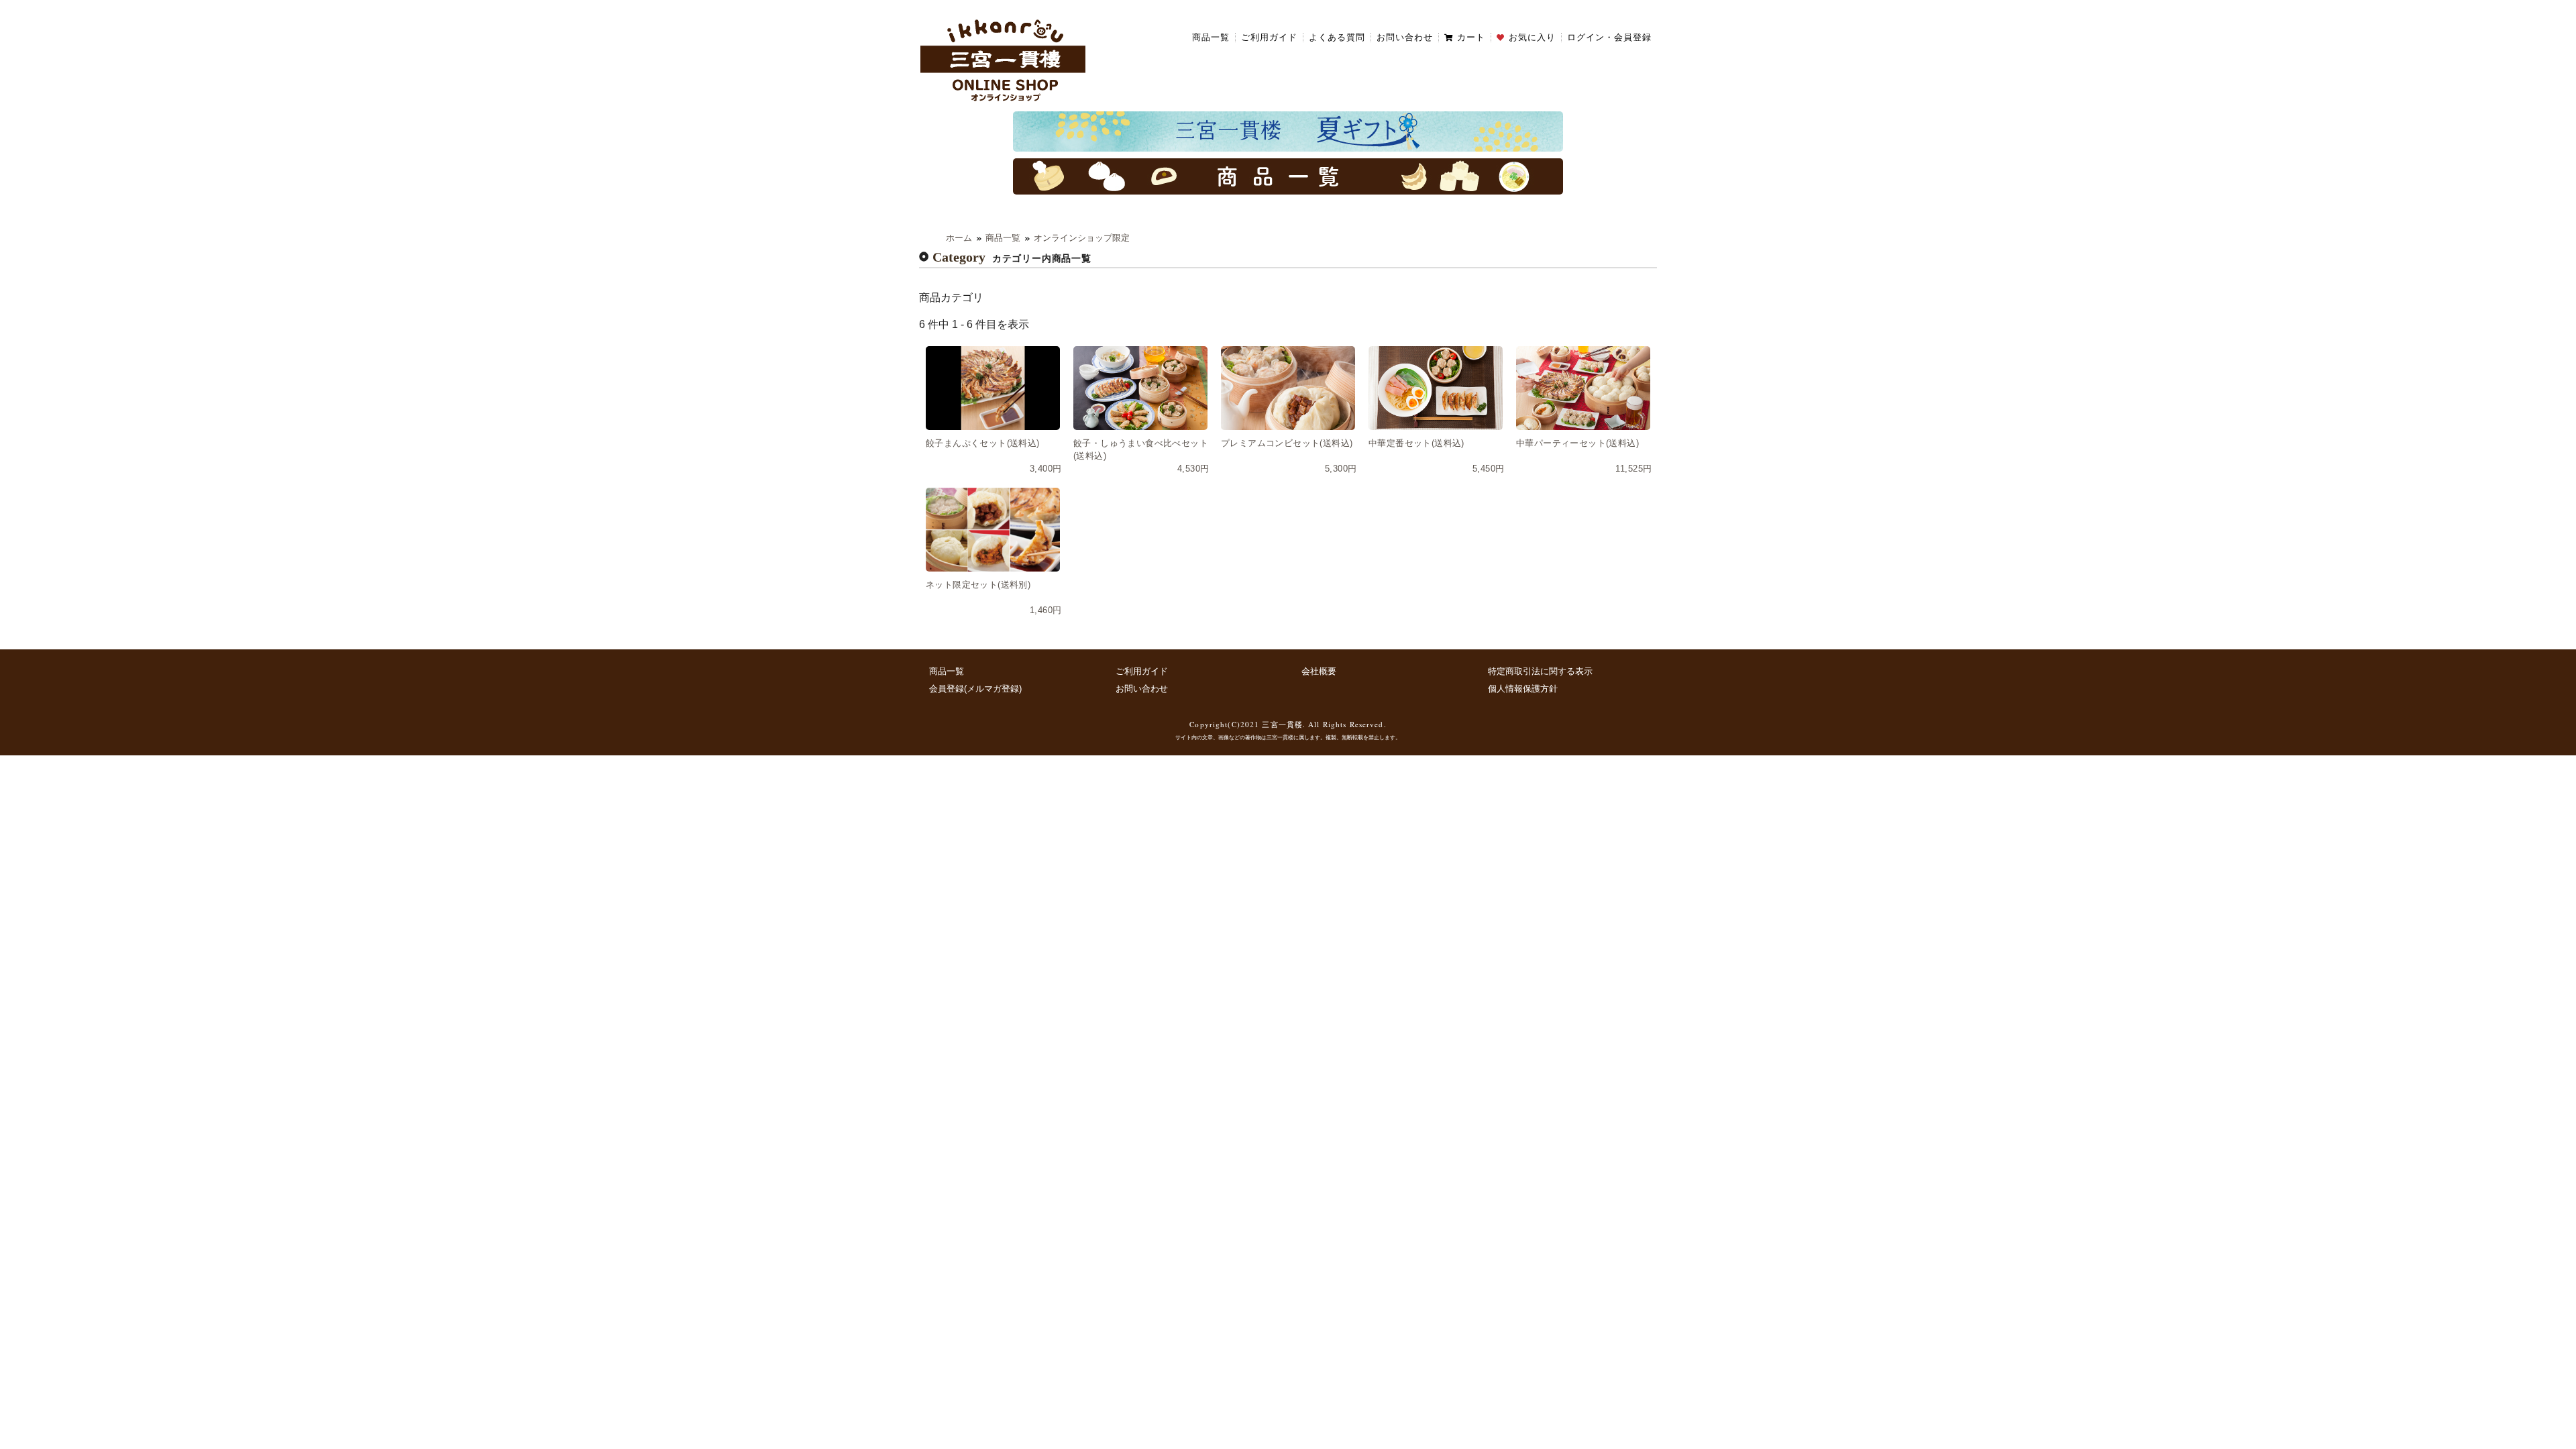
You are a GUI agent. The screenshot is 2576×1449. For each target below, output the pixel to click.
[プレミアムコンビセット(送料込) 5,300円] (1288, 388)
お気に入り (1532, 38)
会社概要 (1319, 671)
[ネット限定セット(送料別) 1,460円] (993, 530)
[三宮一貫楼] (1003, 59)
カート (1471, 38)
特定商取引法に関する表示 (1540, 671)
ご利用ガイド (1269, 38)
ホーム (959, 238)
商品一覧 (1211, 38)
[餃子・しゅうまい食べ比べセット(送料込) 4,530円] (1140, 388)
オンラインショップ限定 (1082, 238)
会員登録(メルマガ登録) (975, 689)
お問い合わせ (1405, 38)
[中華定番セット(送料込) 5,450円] (1436, 388)
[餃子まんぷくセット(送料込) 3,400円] (993, 388)
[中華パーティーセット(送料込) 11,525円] (1583, 388)
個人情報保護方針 (1523, 689)
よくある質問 (1337, 38)
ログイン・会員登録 (1609, 38)
